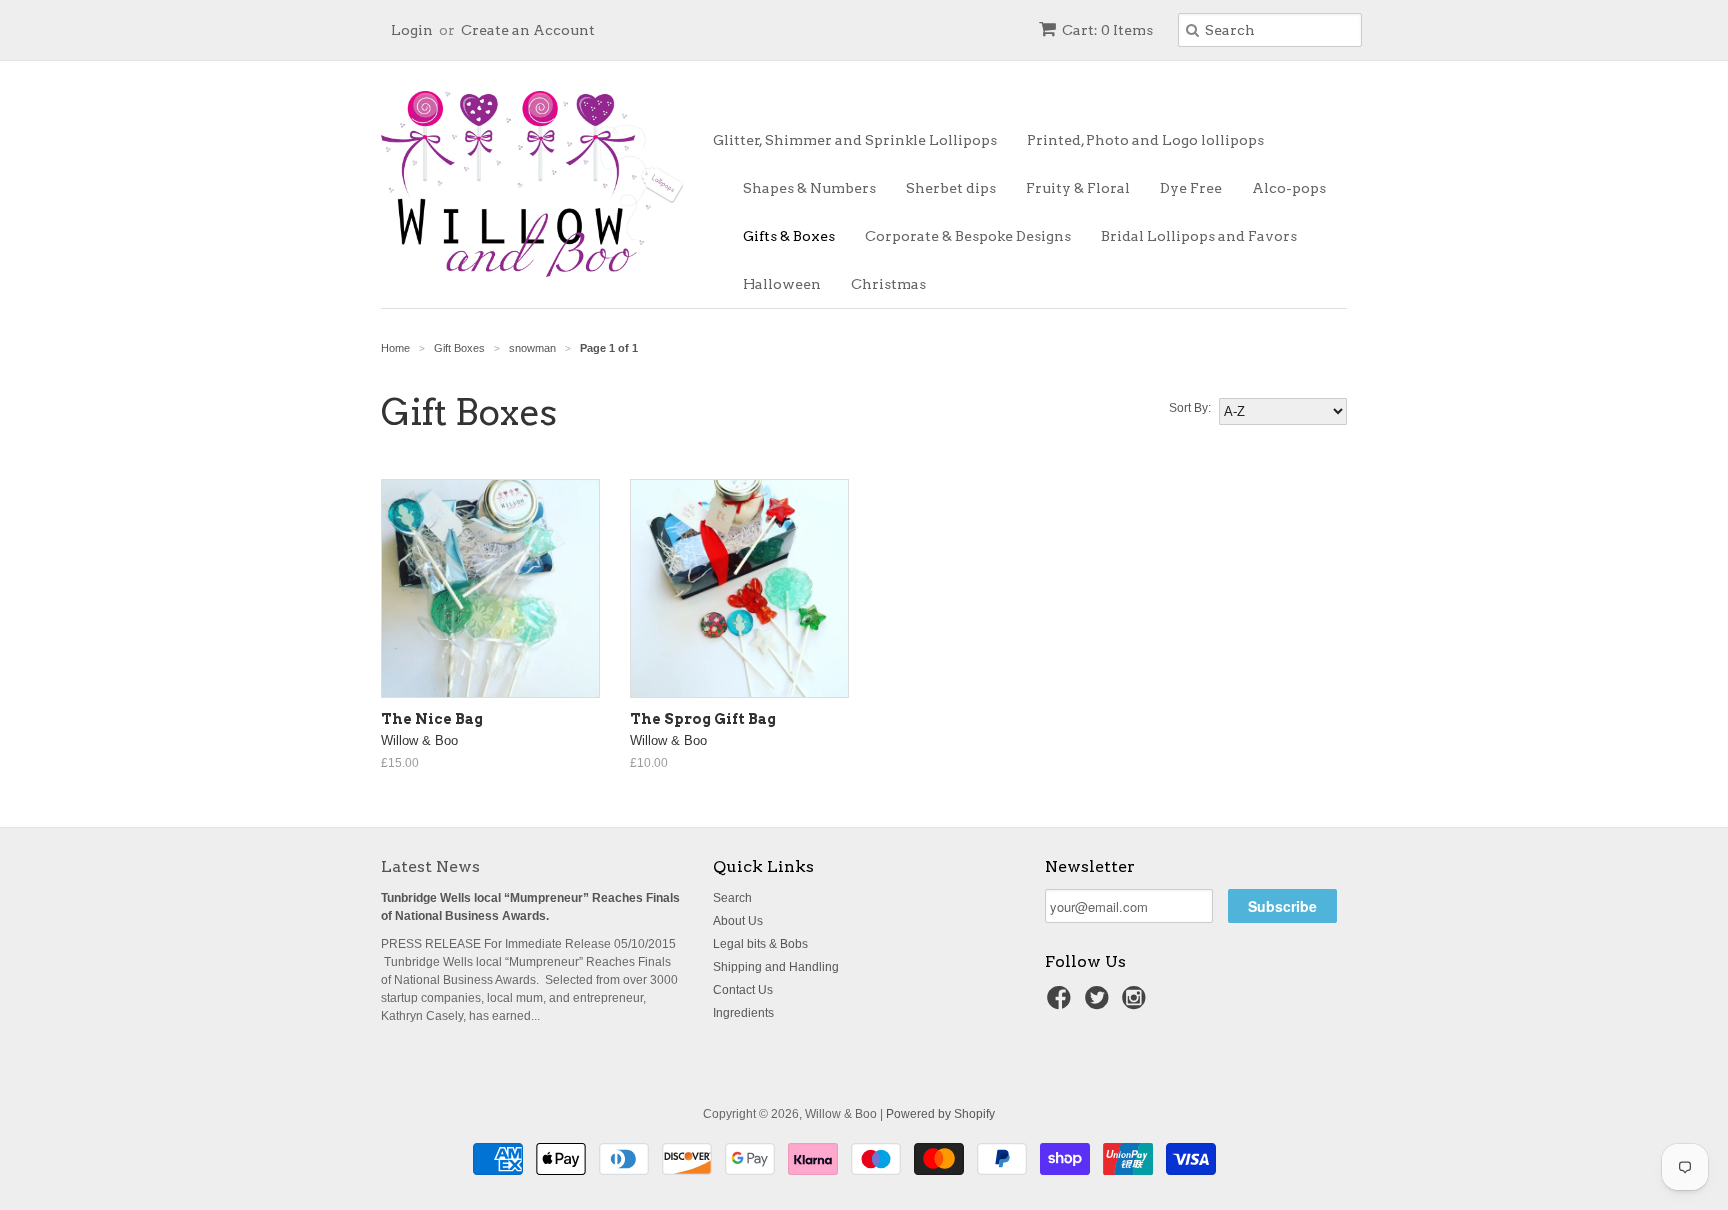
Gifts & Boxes (789, 236)
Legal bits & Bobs (760, 944)
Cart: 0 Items (1107, 30)
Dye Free (1191, 188)
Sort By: (1190, 408)
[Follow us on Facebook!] (1062, 1004)
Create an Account (528, 30)
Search (732, 898)
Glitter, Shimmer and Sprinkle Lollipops (855, 140)
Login (412, 30)
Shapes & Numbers (809, 188)
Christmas (888, 284)
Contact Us (743, 990)
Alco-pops (1289, 188)
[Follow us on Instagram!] (1137, 1004)
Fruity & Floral (1078, 188)
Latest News (430, 866)
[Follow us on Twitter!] (1100, 1004)
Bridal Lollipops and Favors (1199, 236)
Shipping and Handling (776, 967)
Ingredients (743, 1013)
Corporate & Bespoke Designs (968, 236)
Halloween (782, 284)
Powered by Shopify (940, 1114)
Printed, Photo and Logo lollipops (1145, 140)
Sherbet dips (951, 188)
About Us (738, 921)
